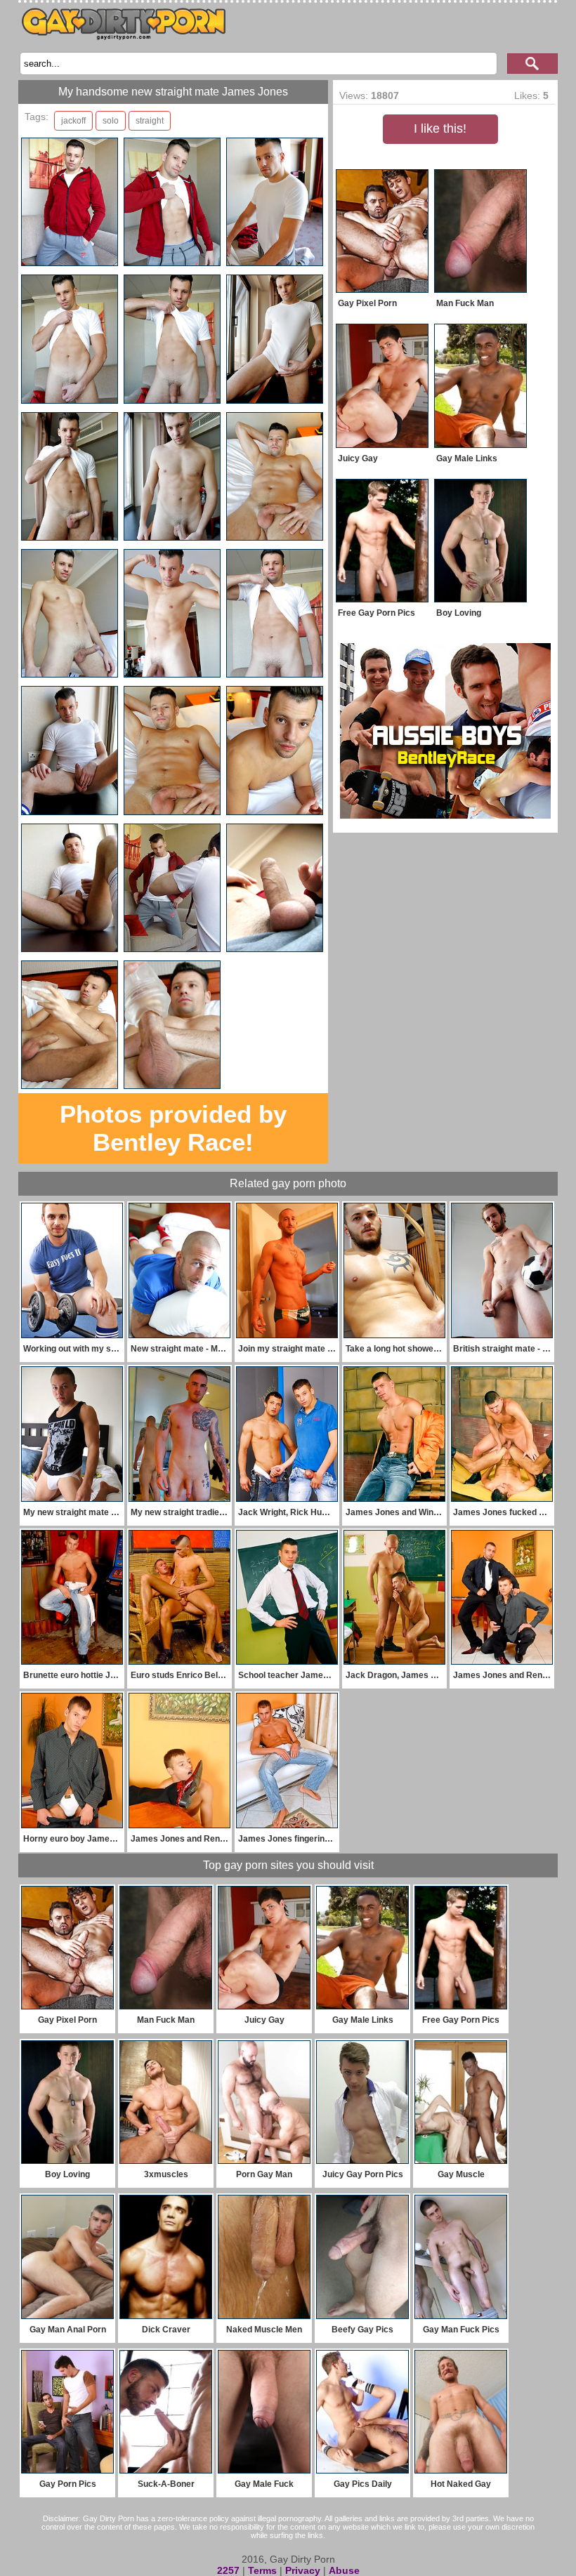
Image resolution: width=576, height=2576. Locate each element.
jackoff (73, 121)
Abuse (344, 2570)
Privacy (303, 2570)
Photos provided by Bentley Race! (173, 1128)
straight (150, 121)
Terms (262, 2570)
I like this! (440, 128)
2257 (228, 2570)
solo (111, 121)
